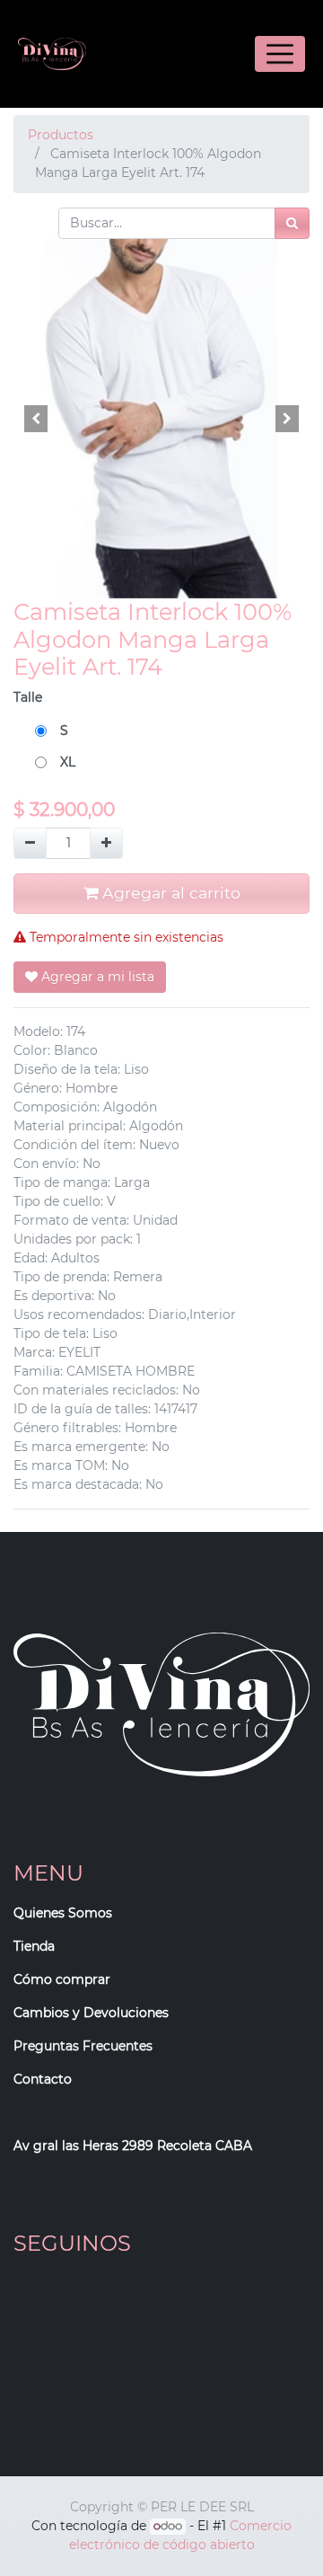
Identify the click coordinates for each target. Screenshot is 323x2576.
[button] (36, 419)
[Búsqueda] (292, 223)
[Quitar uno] (30, 843)
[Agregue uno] (106, 843)
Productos (61, 135)
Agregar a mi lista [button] (96, 977)
